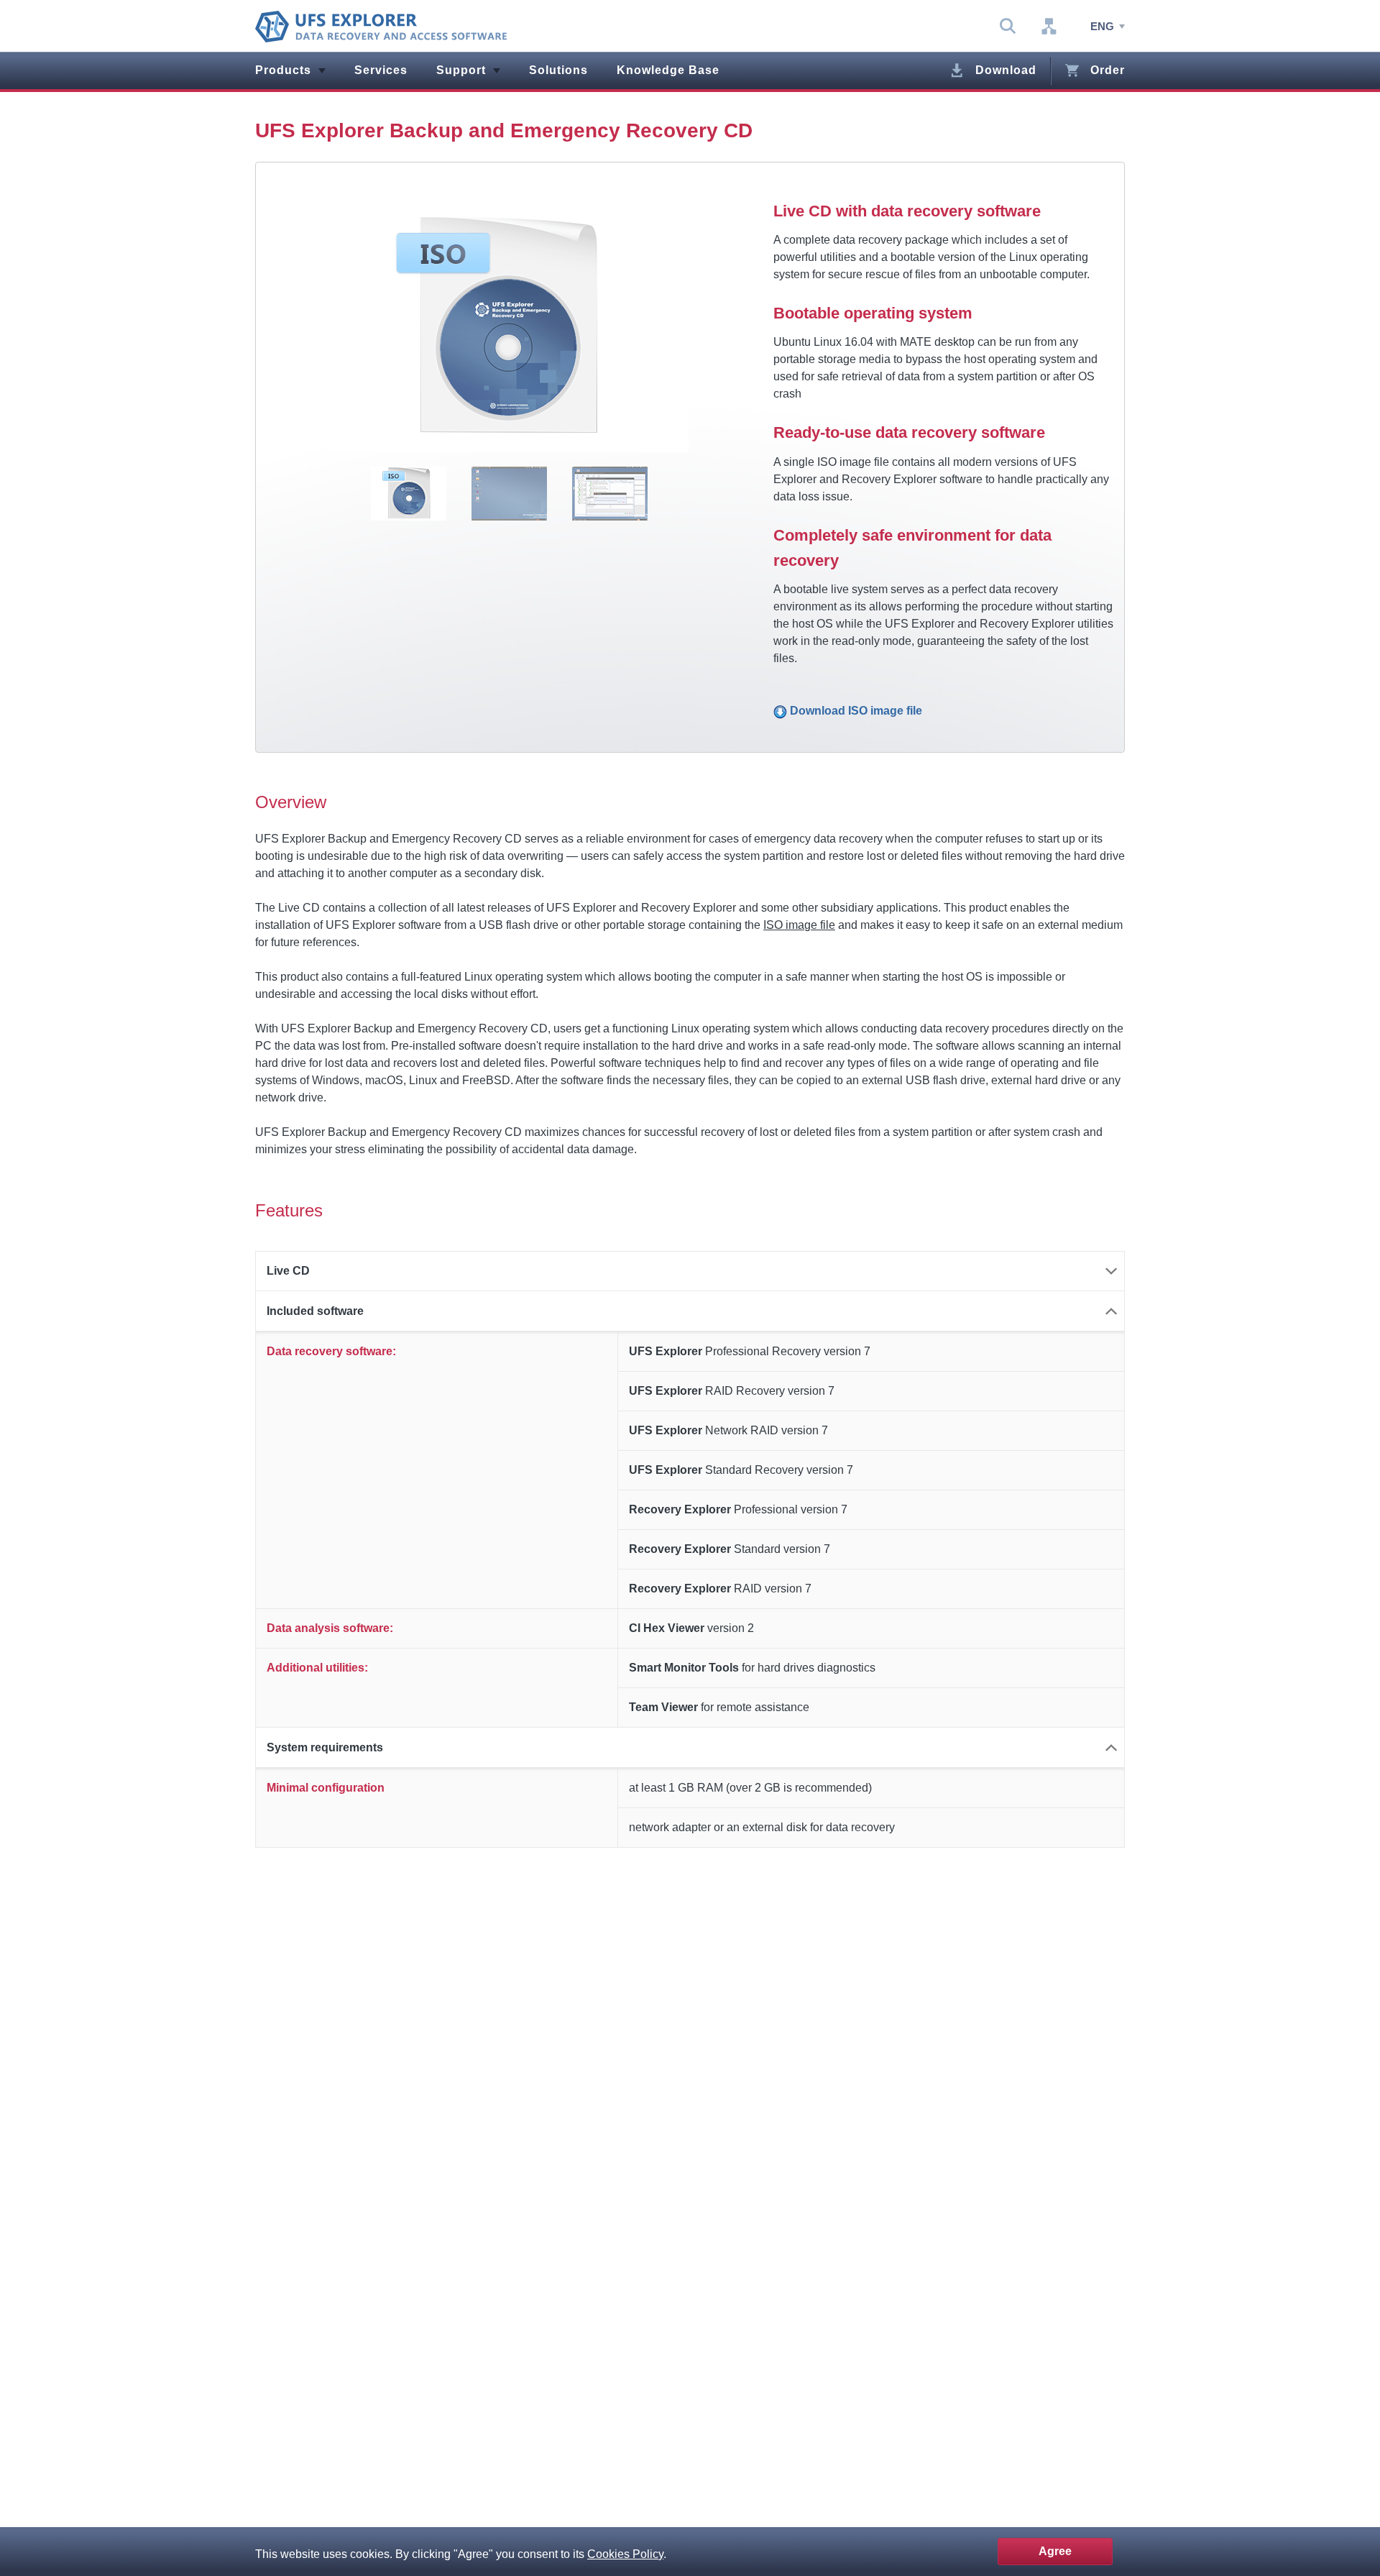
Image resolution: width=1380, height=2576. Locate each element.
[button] (690, 1271)
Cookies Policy (625, 2554)
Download (1006, 70)
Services (381, 70)
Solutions (558, 70)
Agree (1055, 2551)
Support (461, 70)
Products (283, 70)
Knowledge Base (668, 70)
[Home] (381, 27)
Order (1108, 70)
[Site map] (1049, 27)
